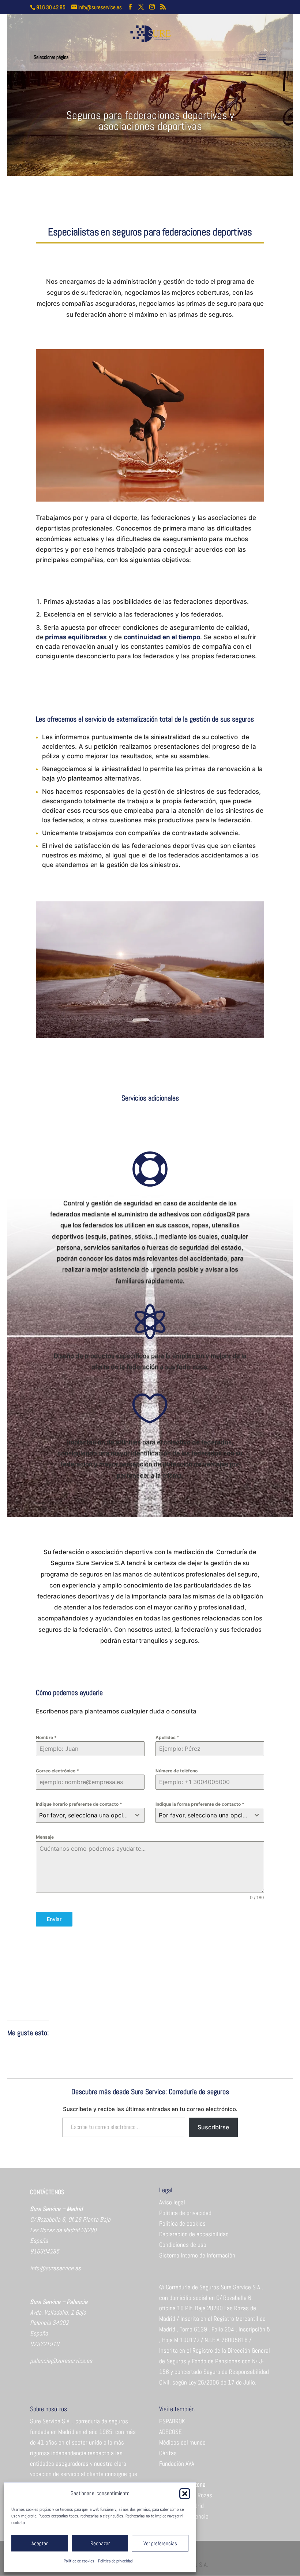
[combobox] (90, 1815)
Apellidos (167, 1737)
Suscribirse (213, 2127)
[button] (185, 2494)
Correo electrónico (57, 1771)
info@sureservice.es (55, 2268)
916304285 (45, 2251)
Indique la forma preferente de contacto (200, 1804)
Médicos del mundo (182, 2442)
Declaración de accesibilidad (194, 2234)
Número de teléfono (177, 1771)
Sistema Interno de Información (197, 2255)
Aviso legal (172, 2202)
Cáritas (168, 2453)
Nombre (46, 1737)
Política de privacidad (115, 2561)
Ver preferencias (160, 2543)
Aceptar (40, 2543)
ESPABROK (172, 2421)
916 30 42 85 (51, 7)
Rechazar (100, 2543)
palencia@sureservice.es (61, 2361)
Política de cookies (79, 2561)
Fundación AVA (177, 2464)
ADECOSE (170, 2432)
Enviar (54, 1919)
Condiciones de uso (183, 2245)
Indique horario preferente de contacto (79, 1804)
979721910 (45, 2344)
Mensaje (45, 1837)
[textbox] (83, 1815)
